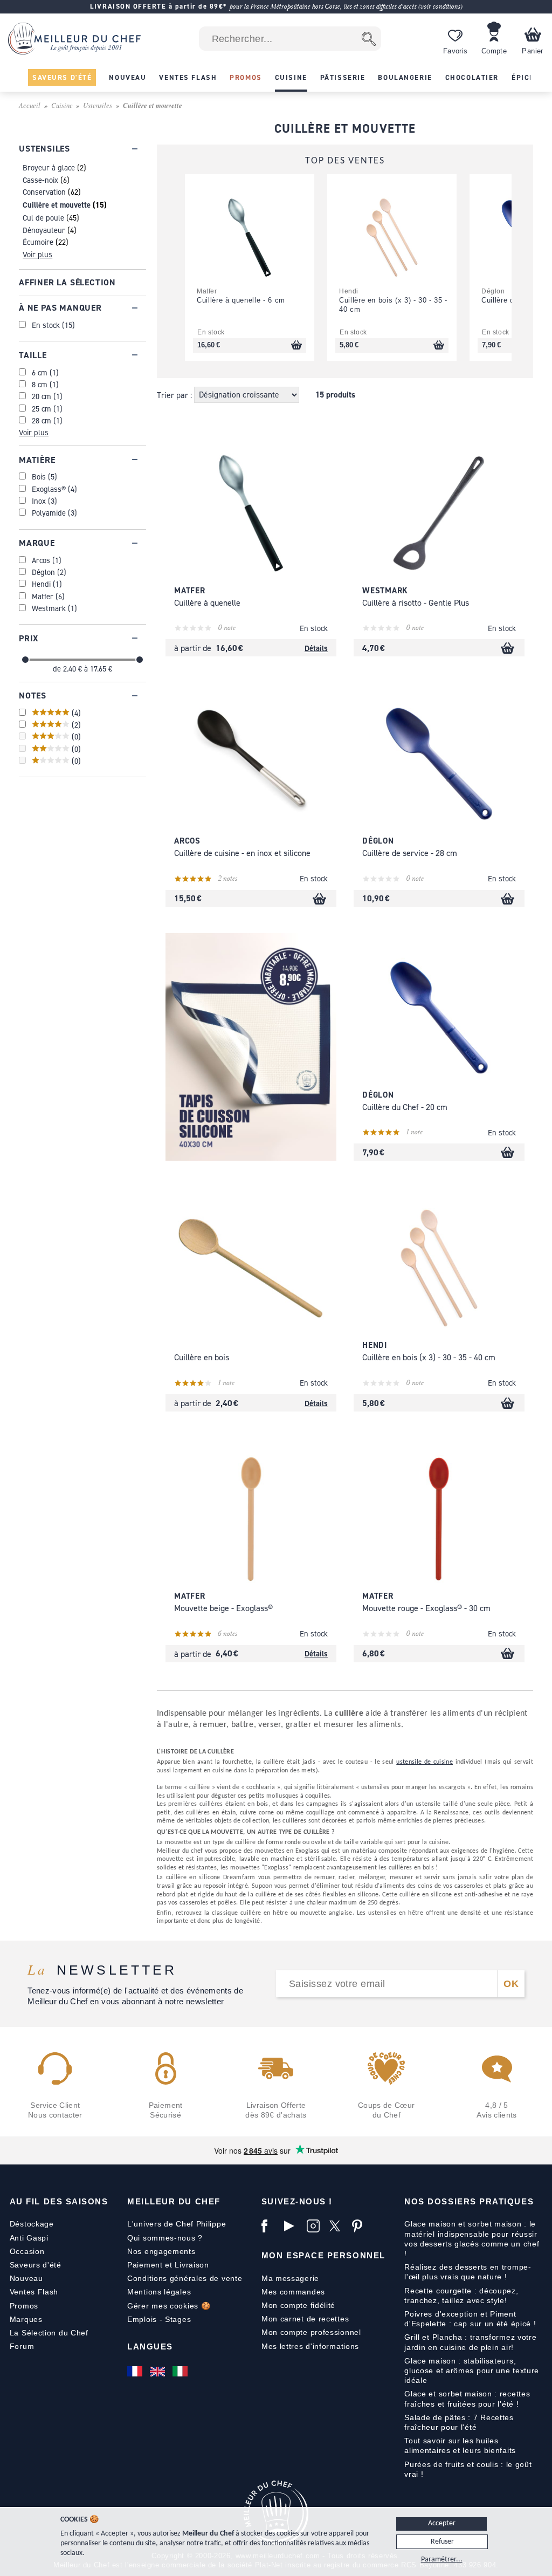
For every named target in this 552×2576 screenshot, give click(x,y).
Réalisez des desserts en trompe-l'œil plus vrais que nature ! (468, 2272)
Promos (24, 2306)
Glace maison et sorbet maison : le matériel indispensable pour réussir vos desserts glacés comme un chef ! (472, 2239)
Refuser (442, 2542)
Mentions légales (159, 2292)
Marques (26, 2319)
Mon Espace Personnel (323, 2255)
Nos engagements (161, 2251)
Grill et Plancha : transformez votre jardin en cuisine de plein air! (470, 2342)
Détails (316, 648)
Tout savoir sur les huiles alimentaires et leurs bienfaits (460, 2445)
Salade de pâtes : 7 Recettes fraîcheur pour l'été (459, 2422)
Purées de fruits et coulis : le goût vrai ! (468, 2469)
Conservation (44, 192)
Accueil (30, 105)
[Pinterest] (361, 2226)
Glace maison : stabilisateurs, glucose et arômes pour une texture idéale (472, 2371)
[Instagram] (315, 2226)
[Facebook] (270, 2226)
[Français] (136, 2372)
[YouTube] (293, 2226)
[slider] (25, 660)
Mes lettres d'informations (310, 2346)
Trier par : (175, 395)
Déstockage (32, 2224)
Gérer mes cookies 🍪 (169, 2306)
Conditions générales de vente (185, 2278)
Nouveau (26, 2278)
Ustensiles (98, 105)
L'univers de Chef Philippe (177, 2224)
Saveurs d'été (36, 2265)
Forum (22, 2346)
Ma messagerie (290, 2278)
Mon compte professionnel (311, 2332)
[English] (158, 2372)
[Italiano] (181, 2372)
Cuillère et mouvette (57, 205)
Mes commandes (293, 2292)
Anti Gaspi (29, 2238)
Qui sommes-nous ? (165, 2238)
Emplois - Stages (159, 2319)
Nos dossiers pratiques (469, 2201)
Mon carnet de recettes (305, 2319)
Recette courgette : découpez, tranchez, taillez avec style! (461, 2296)
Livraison (192, 2265)
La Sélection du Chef (49, 2333)
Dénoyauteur (44, 230)
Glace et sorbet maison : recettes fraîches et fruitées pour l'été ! (467, 2399)
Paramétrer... (442, 2560)
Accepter (442, 2523)
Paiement (145, 2265)
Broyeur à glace (49, 167)
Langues (150, 2347)
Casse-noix (40, 180)
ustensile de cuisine (425, 1762)
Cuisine (62, 105)
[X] (338, 2226)
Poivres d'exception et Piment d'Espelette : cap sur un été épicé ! (470, 2319)
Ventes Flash (34, 2292)
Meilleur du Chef (174, 2201)
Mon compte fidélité (298, 2305)
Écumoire (38, 242)
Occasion (27, 2251)
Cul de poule (43, 218)
